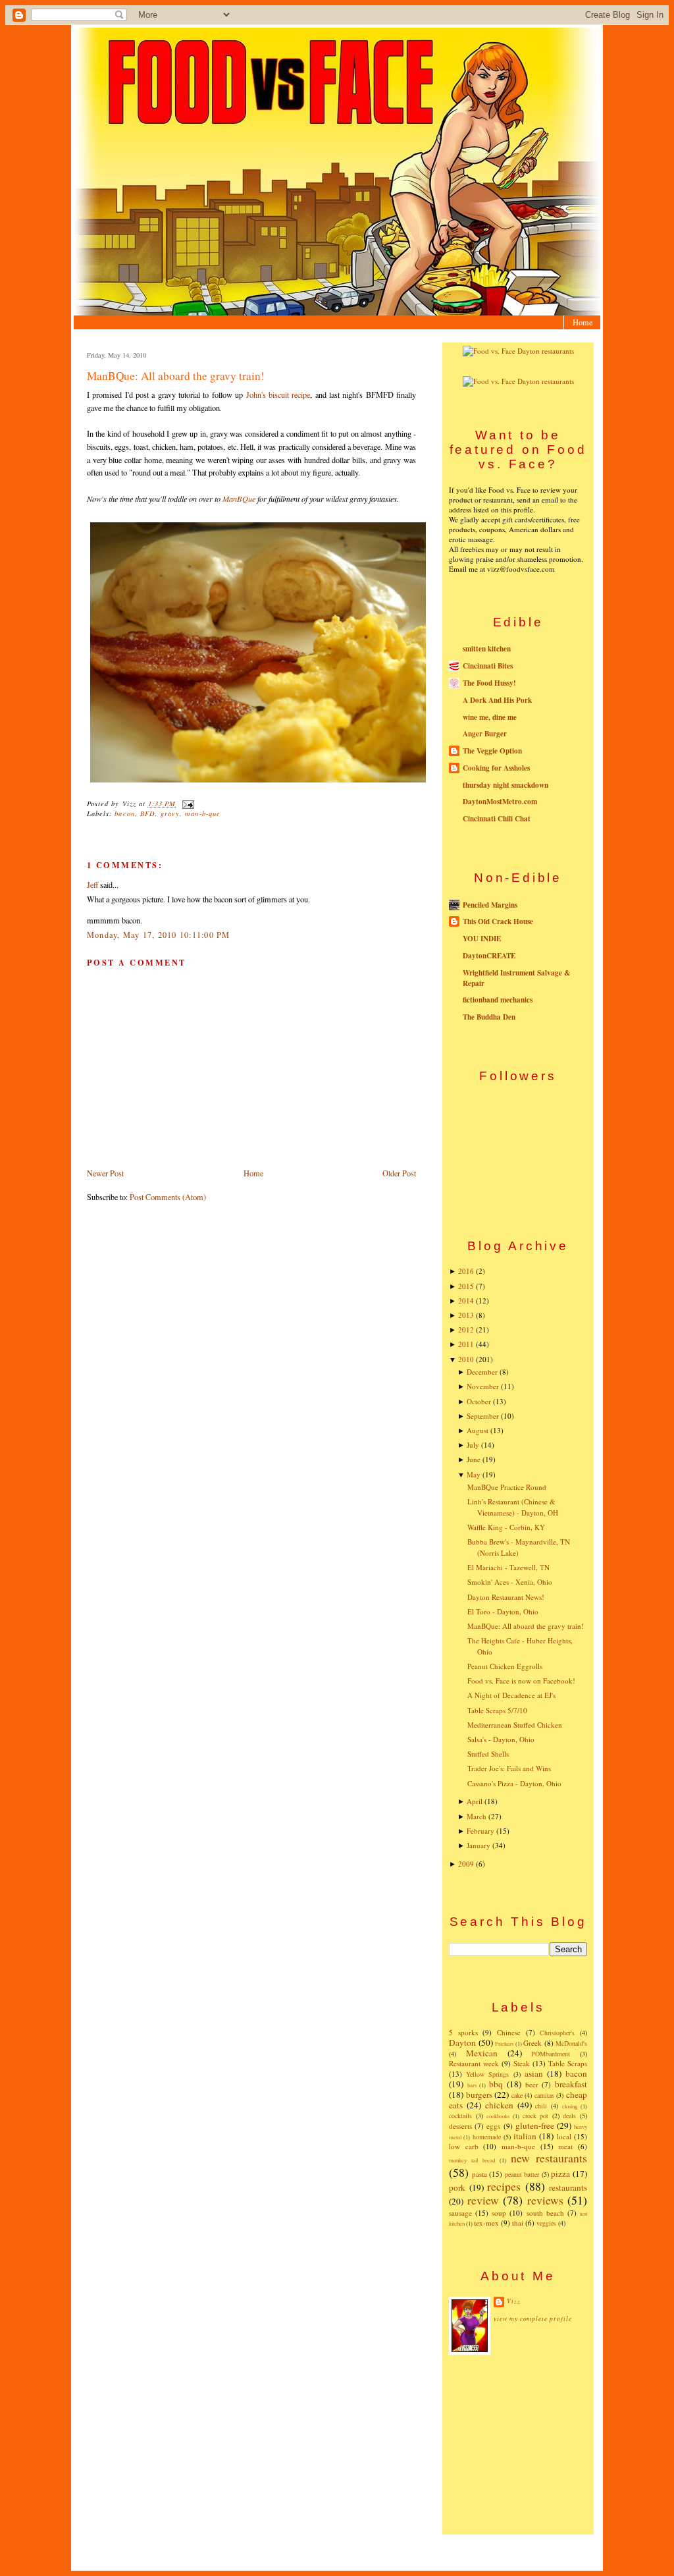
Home (583, 322)
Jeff (92, 885)
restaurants (568, 2187)
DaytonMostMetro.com (500, 802)
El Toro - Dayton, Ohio (503, 1611)
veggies (546, 2223)
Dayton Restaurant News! (506, 1597)
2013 (466, 1315)
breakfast (571, 2084)
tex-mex (486, 2223)
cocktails (460, 2116)
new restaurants (549, 2158)
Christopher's (557, 2033)
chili (541, 2106)
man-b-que (202, 813)
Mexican (482, 2053)
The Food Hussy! (489, 683)
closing (570, 2106)
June (474, 1459)
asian (534, 2073)
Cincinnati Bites (488, 666)
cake (517, 2095)
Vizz (514, 2301)
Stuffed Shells (488, 1754)
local (564, 2136)
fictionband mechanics (498, 1000)
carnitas (544, 2095)
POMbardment (551, 2054)
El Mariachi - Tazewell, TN (508, 1567)
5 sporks (463, 2032)
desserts (460, 2126)
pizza (560, 2174)
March (477, 1816)
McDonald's (571, 2043)
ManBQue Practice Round (507, 1487)
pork (457, 2187)
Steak (522, 2063)
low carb (464, 2146)
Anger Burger (485, 734)
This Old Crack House (498, 921)
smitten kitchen (487, 649)
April (475, 1801)
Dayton (462, 2042)
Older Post (399, 1173)
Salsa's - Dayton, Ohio (501, 1739)
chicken (499, 2105)
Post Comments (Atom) (168, 1197)
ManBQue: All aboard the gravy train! (176, 376)
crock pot (536, 2116)
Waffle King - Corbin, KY (506, 1527)
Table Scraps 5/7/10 (497, 1710)
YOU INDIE (482, 939)
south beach (545, 2213)
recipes (504, 2186)
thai (518, 2223)
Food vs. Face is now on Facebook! (521, 1681)
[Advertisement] (518, 2444)
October (479, 1401)
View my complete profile (533, 2319)
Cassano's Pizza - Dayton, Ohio (514, 1783)
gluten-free (535, 2125)
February (480, 1831)
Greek (532, 2043)
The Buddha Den (489, 1017)
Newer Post (105, 1173)
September (483, 1416)
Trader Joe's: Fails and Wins (509, 1768)
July (473, 1445)
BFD (148, 813)
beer (532, 2084)
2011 (466, 1344)
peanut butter (522, 2174)
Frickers (504, 2043)
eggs (493, 2126)
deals (569, 2116)
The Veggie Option (492, 751)
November (483, 1386)
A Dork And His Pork (497, 700)
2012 (466, 1329)
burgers (479, 2095)
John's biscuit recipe (278, 395)
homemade (487, 2137)
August (478, 1430)
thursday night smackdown (505, 785)
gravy (170, 813)
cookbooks (498, 2116)
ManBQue (239, 499)
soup (499, 2213)
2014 (466, 1301)
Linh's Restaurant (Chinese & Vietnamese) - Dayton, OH (513, 1507)
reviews (545, 2200)
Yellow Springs (487, 2074)
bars (472, 2085)
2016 (466, 1271)
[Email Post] (186, 804)
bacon (124, 813)
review (483, 2200)
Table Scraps (568, 2063)
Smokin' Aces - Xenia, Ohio (510, 1582)
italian (525, 2136)
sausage (460, 2213)
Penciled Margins (490, 905)
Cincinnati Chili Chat (497, 819)
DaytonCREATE (489, 956)
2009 (466, 1864)
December (482, 1372)
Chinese (509, 2032)
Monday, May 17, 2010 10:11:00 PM (159, 935)
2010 (466, 1359)
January (479, 1845)
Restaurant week (474, 2063)
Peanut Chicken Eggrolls (505, 1666)
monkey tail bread (472, 2160)
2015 (466, 1286)
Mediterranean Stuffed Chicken (515, 1725)
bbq (496, 2084)
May (474, 1474)
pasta (480, 2174)
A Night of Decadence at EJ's (511, 1695)
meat (565, 2146)
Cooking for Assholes (496, 768)
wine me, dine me (490, 717)
